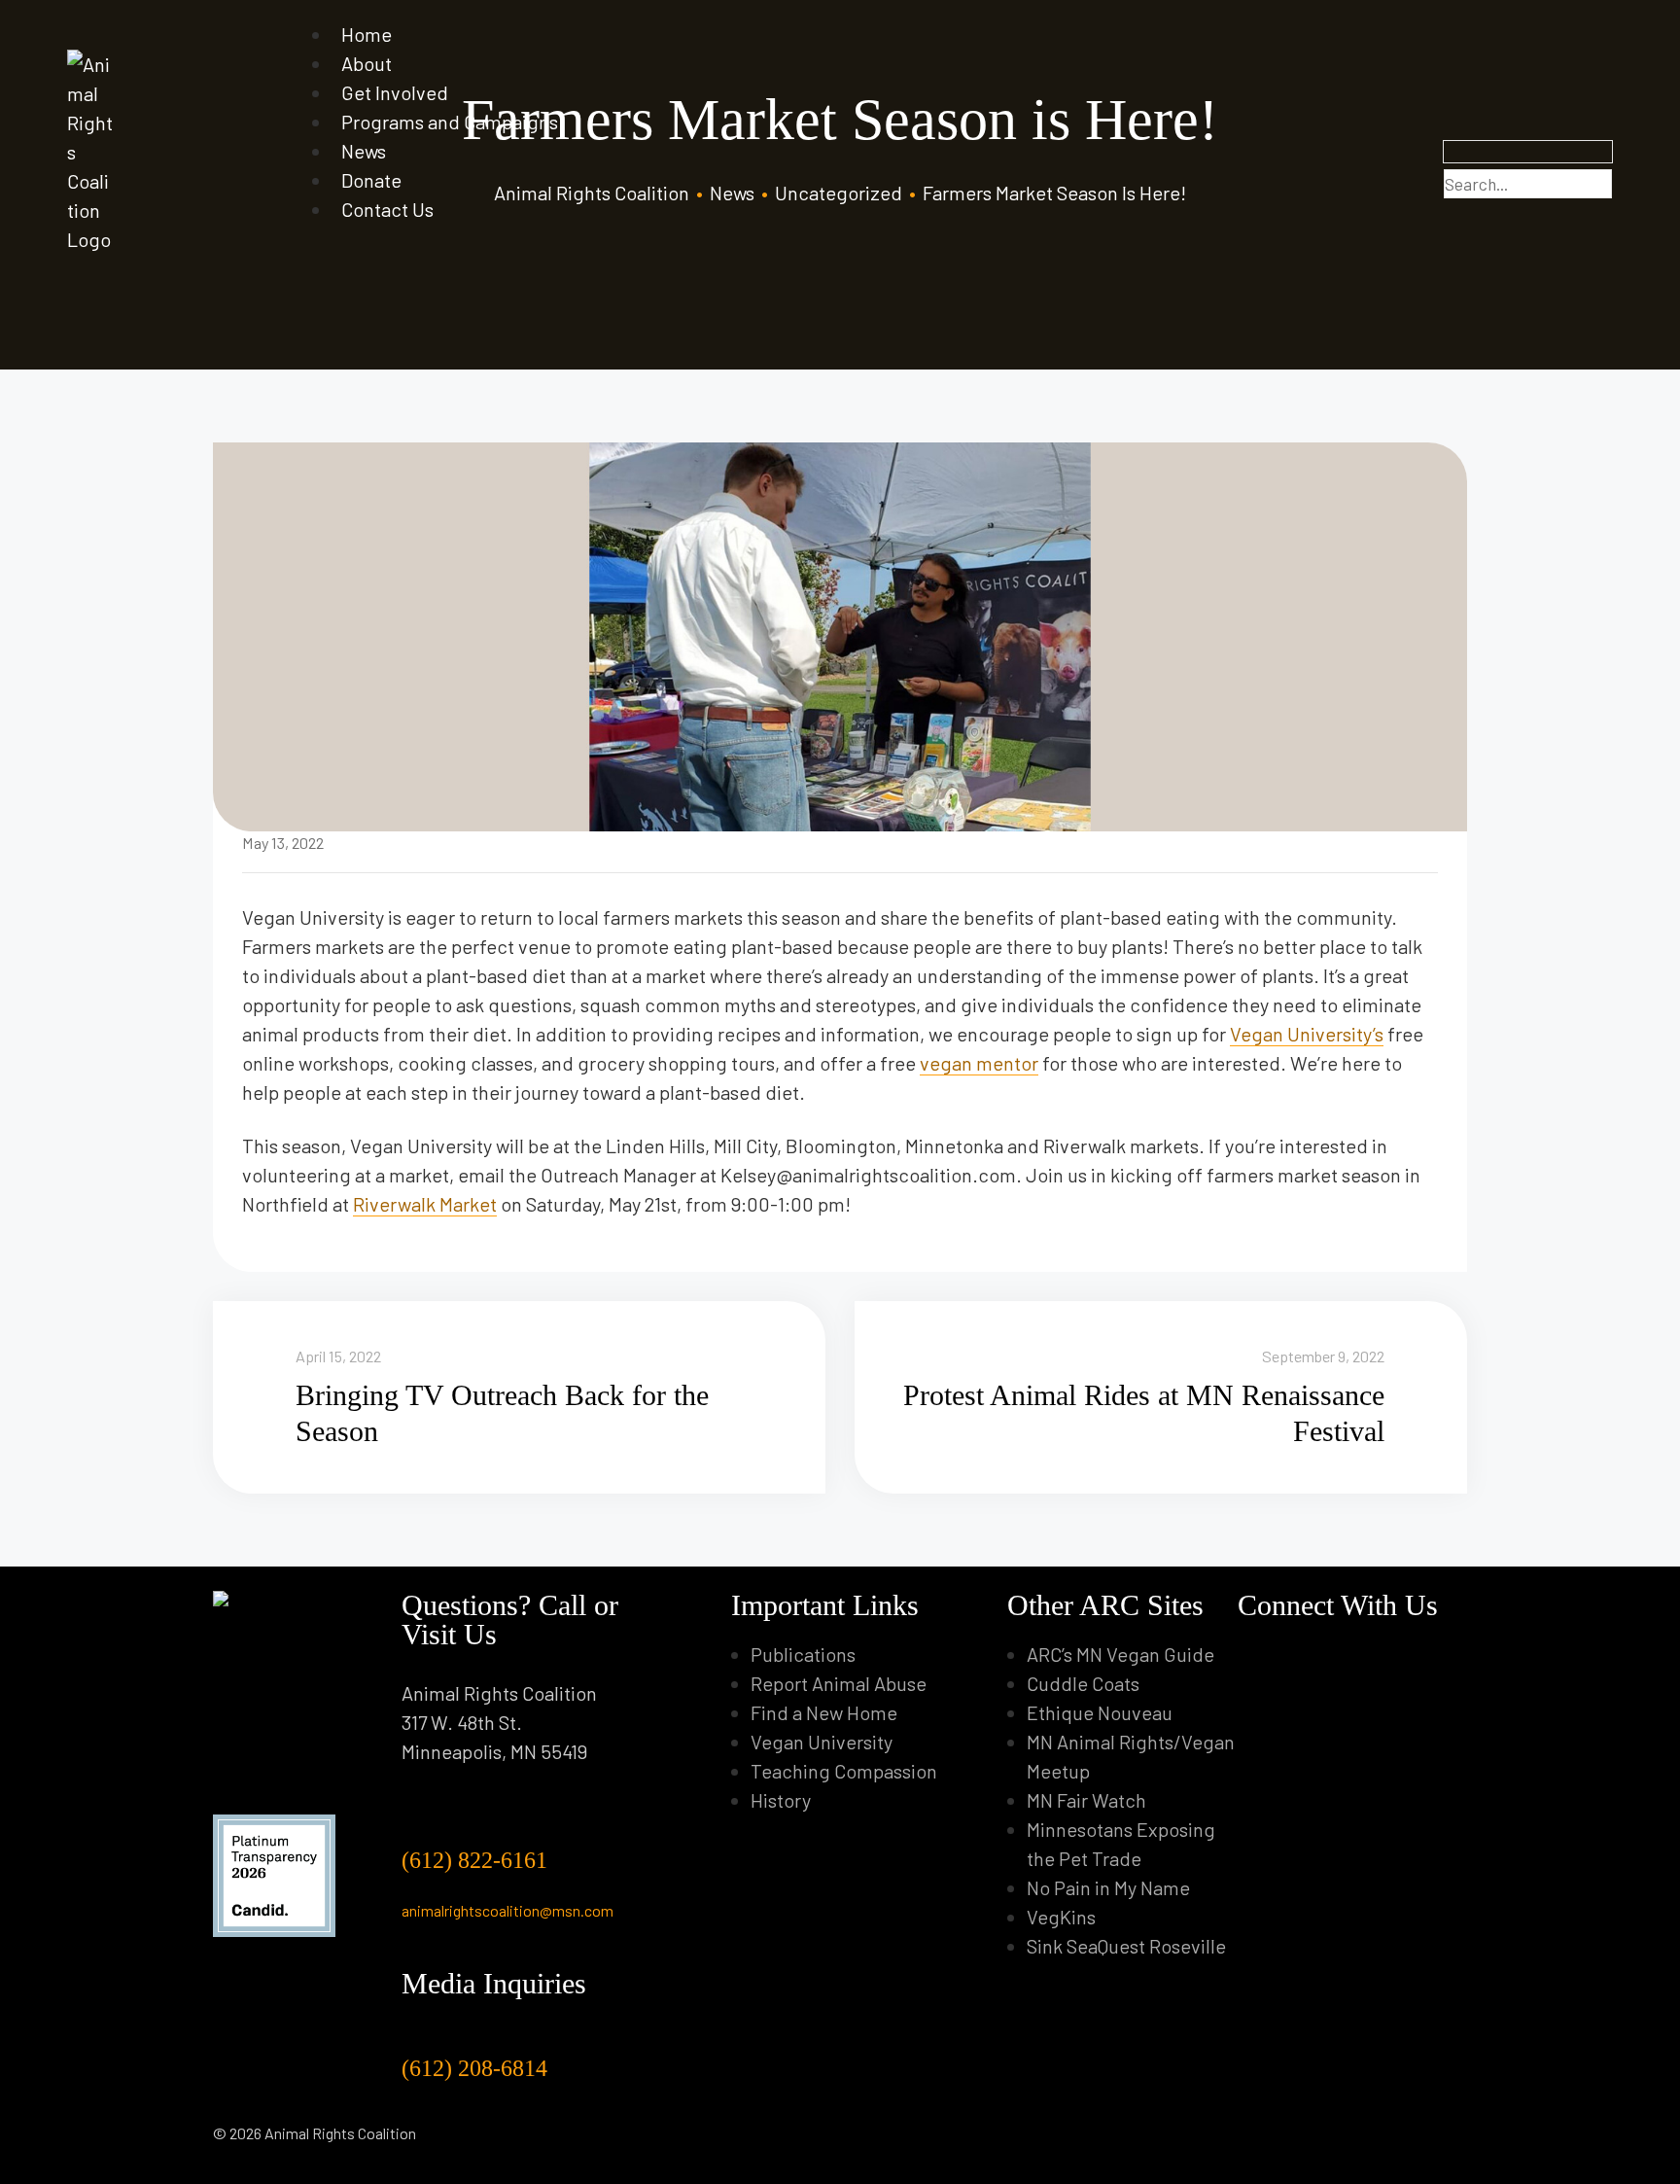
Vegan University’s (1307, 1034)
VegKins (1061, 1917)
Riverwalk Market (425, 1204)
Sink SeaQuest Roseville (1126, 1946)
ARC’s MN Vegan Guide (1120, 1654)
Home (367, 34)
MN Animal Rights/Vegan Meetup (1131, 1756)
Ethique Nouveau (1100, 1712)
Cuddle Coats (1083, 1683)
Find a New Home (824, 1712)
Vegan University (822, 1742)
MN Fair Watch (1086, 1800)
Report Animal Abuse (839, 1683)
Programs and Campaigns (450, 122)
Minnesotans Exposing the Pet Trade (1121, 1844)
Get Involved (395, 92)
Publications (803, 1654)
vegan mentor (979, 1063)
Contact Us (387, 209)
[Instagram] (1283, 1654)
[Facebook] (1252, 1654)
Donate (371, 180)
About (367, 63)
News (364, 151)
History (781, 1800)
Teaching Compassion (844, 1771)
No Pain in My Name (1108, 1887)
